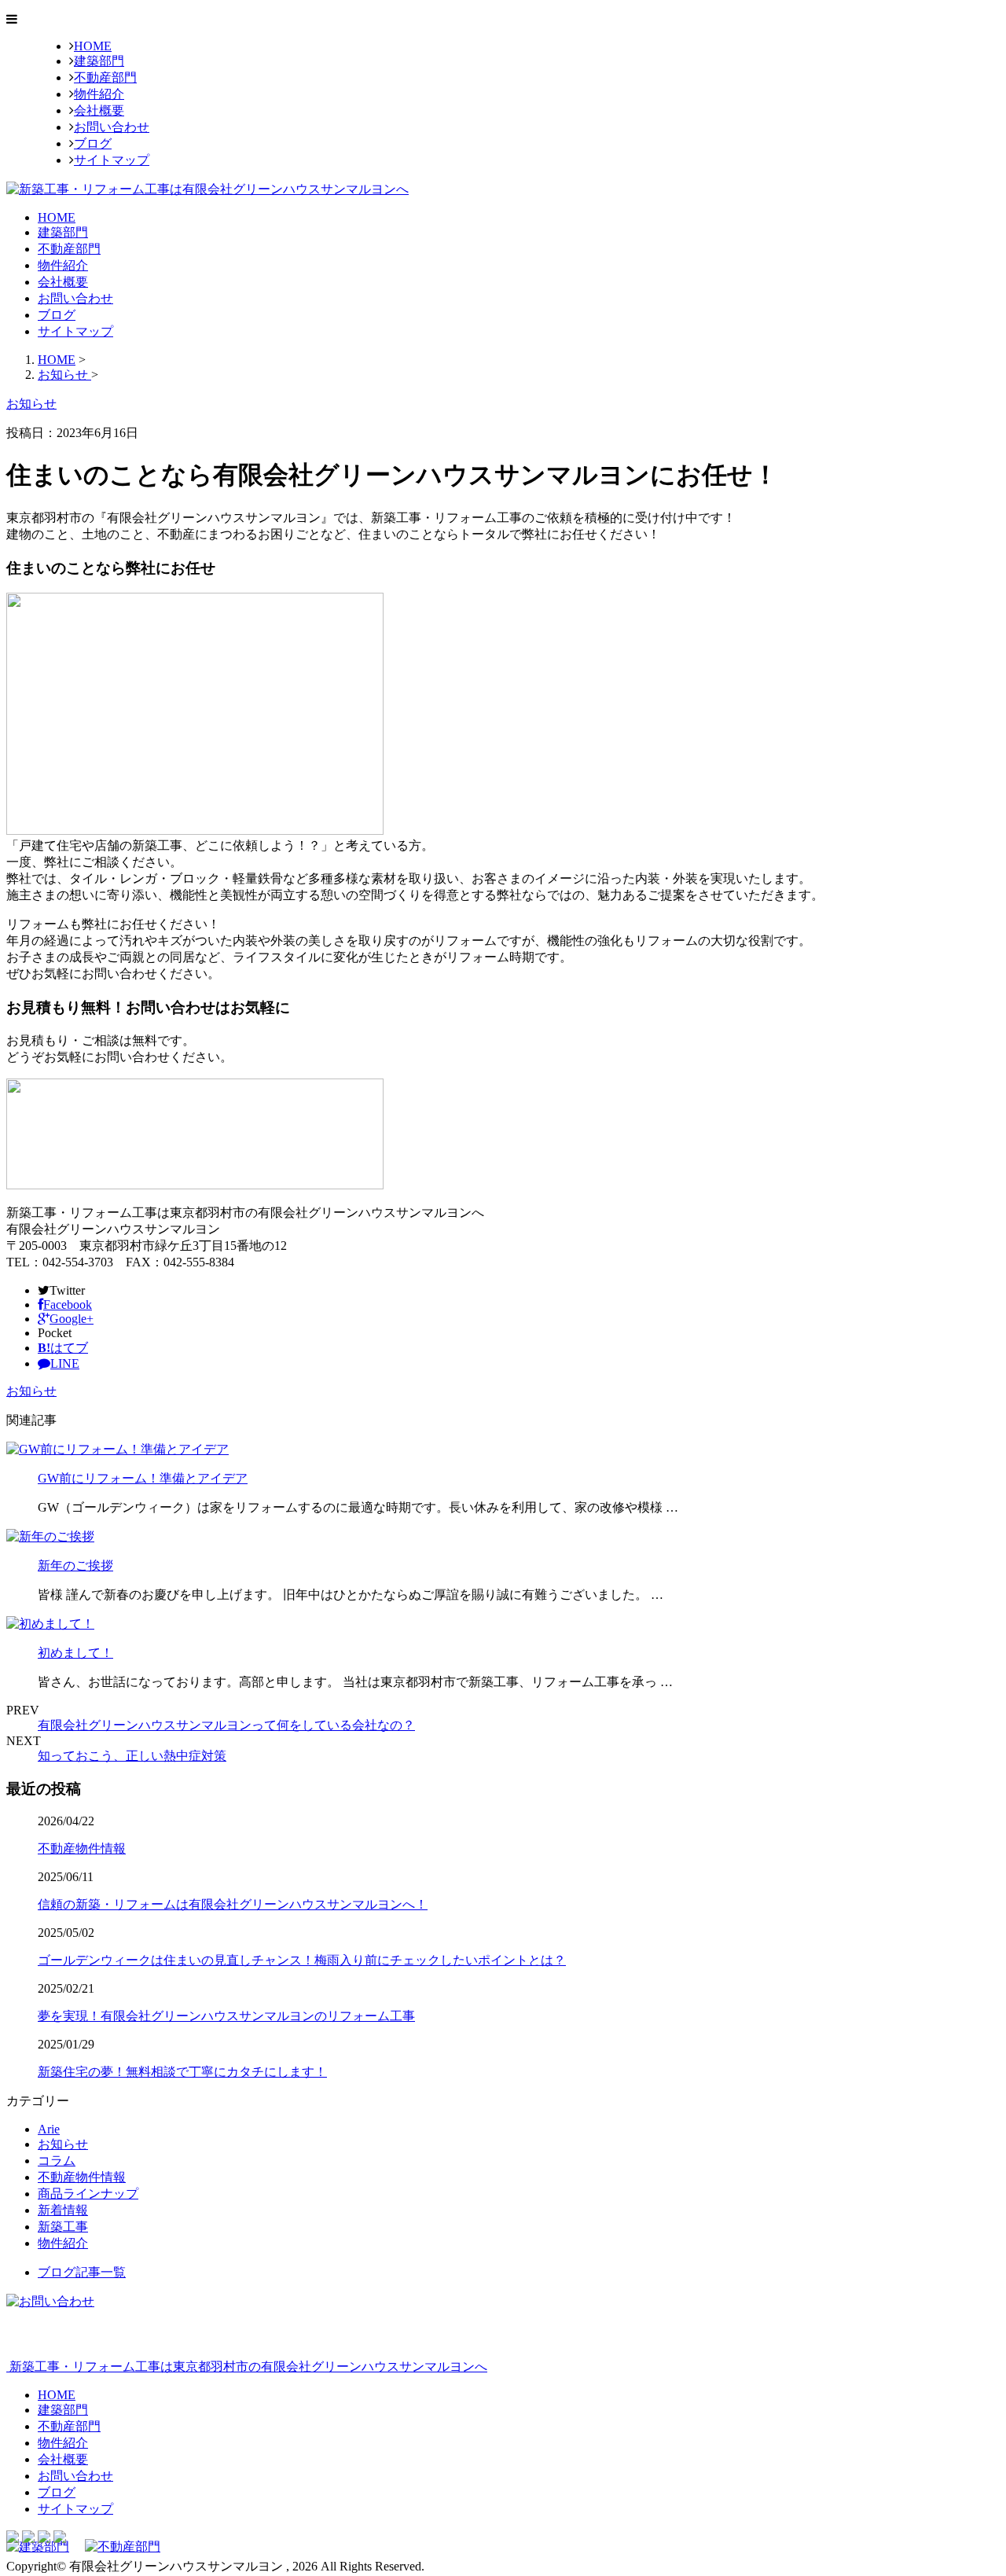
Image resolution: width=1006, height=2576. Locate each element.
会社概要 (99, 110)
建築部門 (99, 61)
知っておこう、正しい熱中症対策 (132, 1756)
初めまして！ (75, 1653)
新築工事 (63, 2227)
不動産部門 (105, 77)
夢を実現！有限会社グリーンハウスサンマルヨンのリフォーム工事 (226, 2016)
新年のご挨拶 (75, 1565)
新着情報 (63, 2210)
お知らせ (31, 1391)
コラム (57, 2161)
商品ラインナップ (88, 2194)
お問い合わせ (112, 127)
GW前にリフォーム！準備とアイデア (143, 1478)
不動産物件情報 (82, 1848)
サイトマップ (112, 160)
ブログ (93, 143)
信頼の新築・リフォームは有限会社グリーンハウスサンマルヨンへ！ (233, 1904)
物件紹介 (99, 94)
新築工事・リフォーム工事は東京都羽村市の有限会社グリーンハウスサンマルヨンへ (247, 2367)
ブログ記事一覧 (82, 2272)
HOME (93, 46)
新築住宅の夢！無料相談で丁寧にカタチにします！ (182, 2072)
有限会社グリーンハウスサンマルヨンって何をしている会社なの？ (226, 1725)
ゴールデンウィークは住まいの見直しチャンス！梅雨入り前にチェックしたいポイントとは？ (302, 1960)
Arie (49, 2129)
